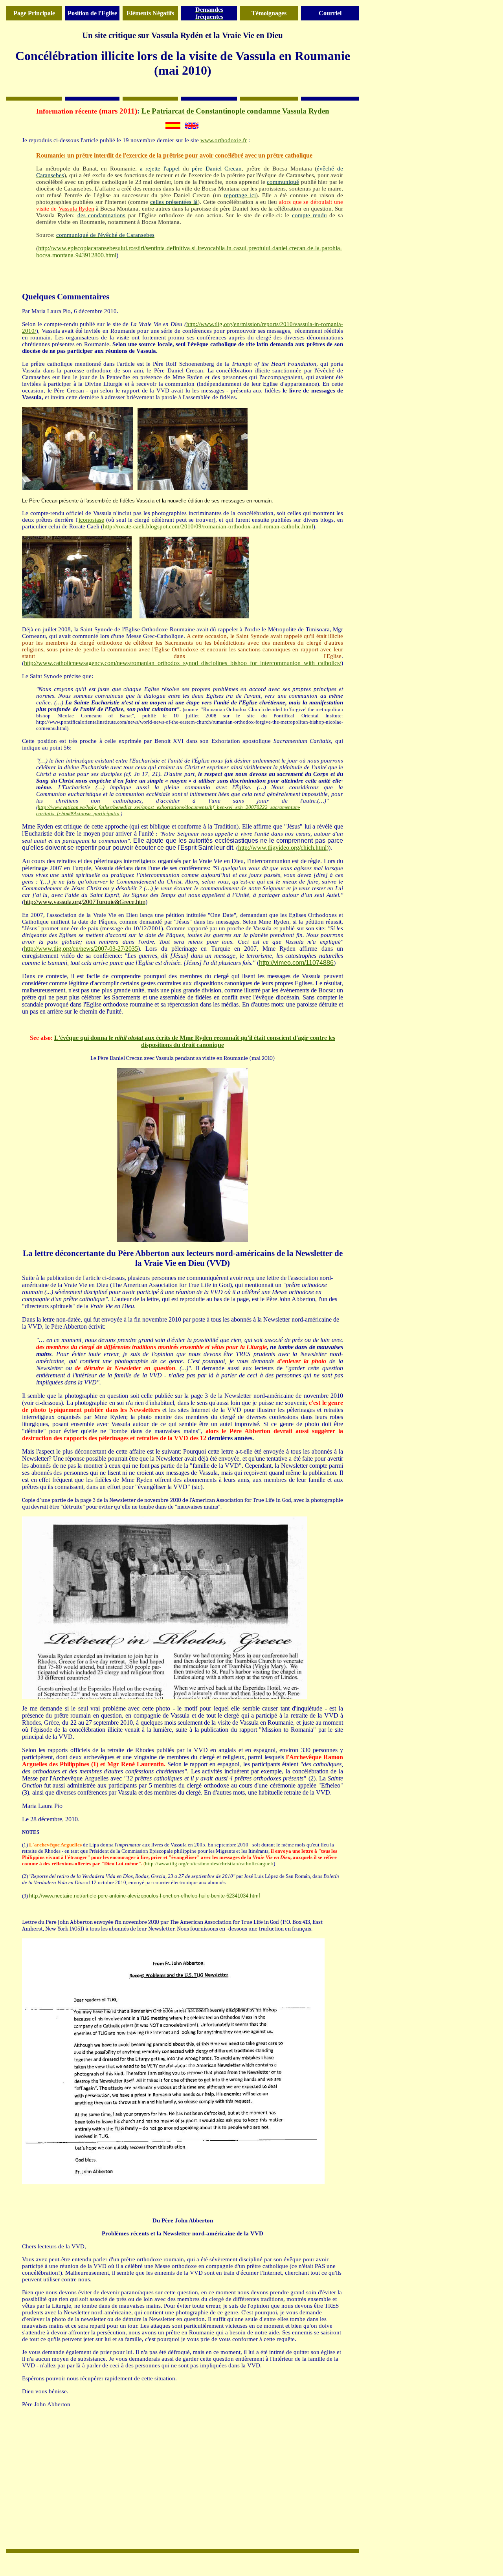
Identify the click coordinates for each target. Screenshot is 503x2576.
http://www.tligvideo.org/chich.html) (283, 848)
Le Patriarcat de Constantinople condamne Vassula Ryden (235, 111)
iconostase (91, 520)
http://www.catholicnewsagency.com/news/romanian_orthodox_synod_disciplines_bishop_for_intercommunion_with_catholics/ (183, 663)
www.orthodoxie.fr (224, 140)
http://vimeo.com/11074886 (296, 963)
